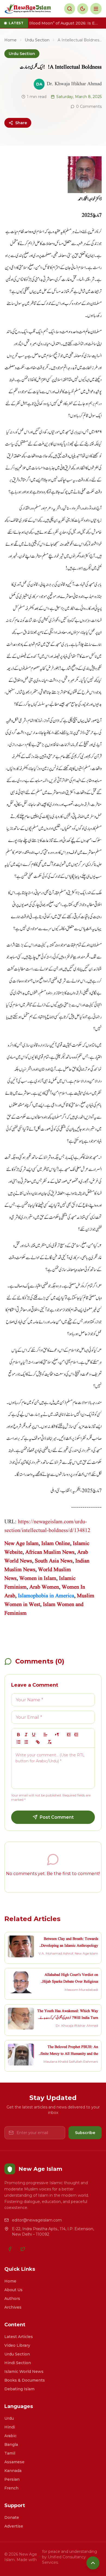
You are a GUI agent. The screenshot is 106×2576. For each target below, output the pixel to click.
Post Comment (57, 1817)
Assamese (14, 2462)
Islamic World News (24, 2371)
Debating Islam (19, 2389)
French (11, 2488)
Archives (13, 2307)
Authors (12, 2299)
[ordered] (18, 1742)
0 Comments (89, 106)
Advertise (14, 2526)
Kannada (13, 2471)
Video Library (17, 2345)
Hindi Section (18, 2363)
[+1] (76, 1735)
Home (10, 40)
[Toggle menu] (96, 9)
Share (21, 123)
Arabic (10, 2436)
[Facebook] (10, 2249)
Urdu (9, 2418)
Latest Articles (19, 2337)
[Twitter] (23, 2249)
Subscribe (85, 2133)
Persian (12, 2479)
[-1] (69, 1735)
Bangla (11, 2444)
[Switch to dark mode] (83, 9)
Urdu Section (37, 40)
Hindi (10, 2427)
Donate (12, 2517)
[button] (45, 1735)
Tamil (10, 2453)
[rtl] (57, 1735)
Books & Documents (25, 2380)
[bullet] (26, 1742)
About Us (13, 2290)
